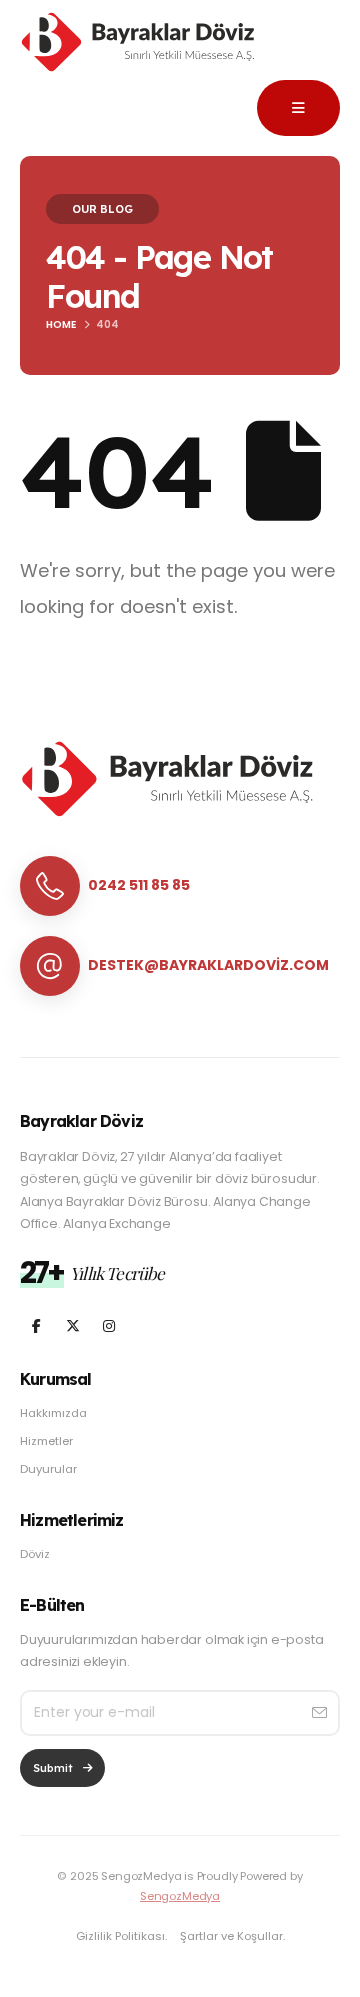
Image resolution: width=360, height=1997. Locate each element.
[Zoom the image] (170, 751)
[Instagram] (108, 1325)
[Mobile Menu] (298, 108)
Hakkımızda (53, 1413)
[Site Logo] (140, 42)
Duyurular (48, 1469)
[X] (72, 1325)
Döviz (35, 1554)
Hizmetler (46, 1441)
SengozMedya (180, 1896)
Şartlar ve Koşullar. (232, 1936)
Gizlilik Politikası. (121, 1936)
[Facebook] (36, 1325)
